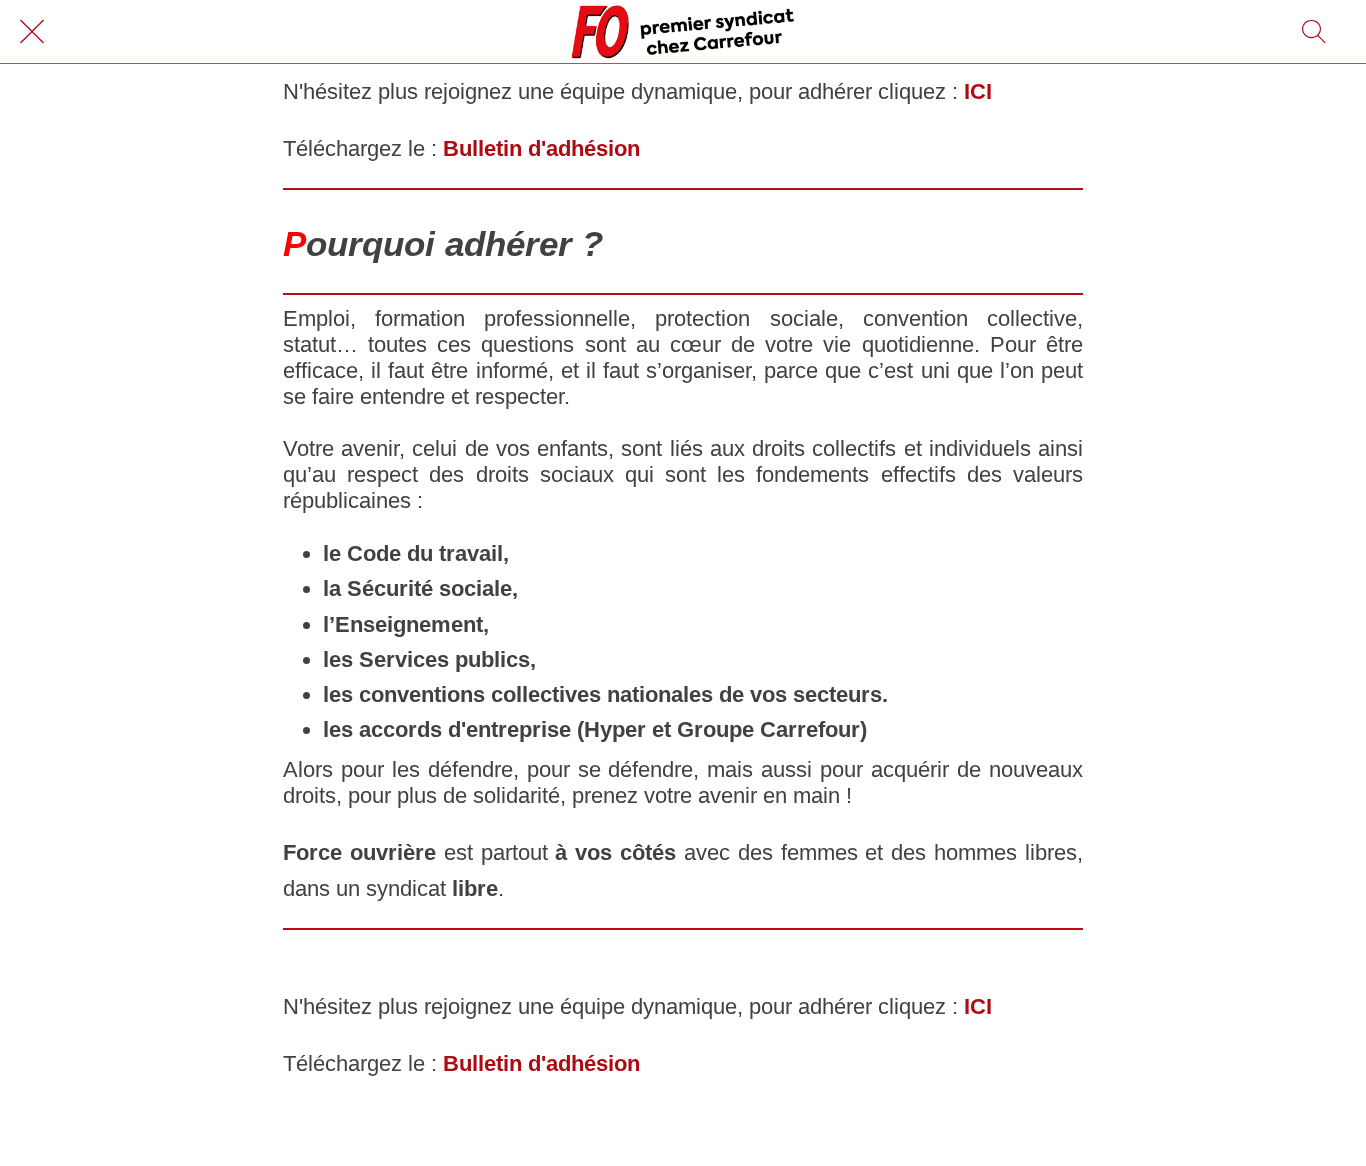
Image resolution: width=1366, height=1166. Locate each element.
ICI (978, 91)
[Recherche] (1314, 32)
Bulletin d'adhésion (541, 148)
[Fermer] (32, 32)
